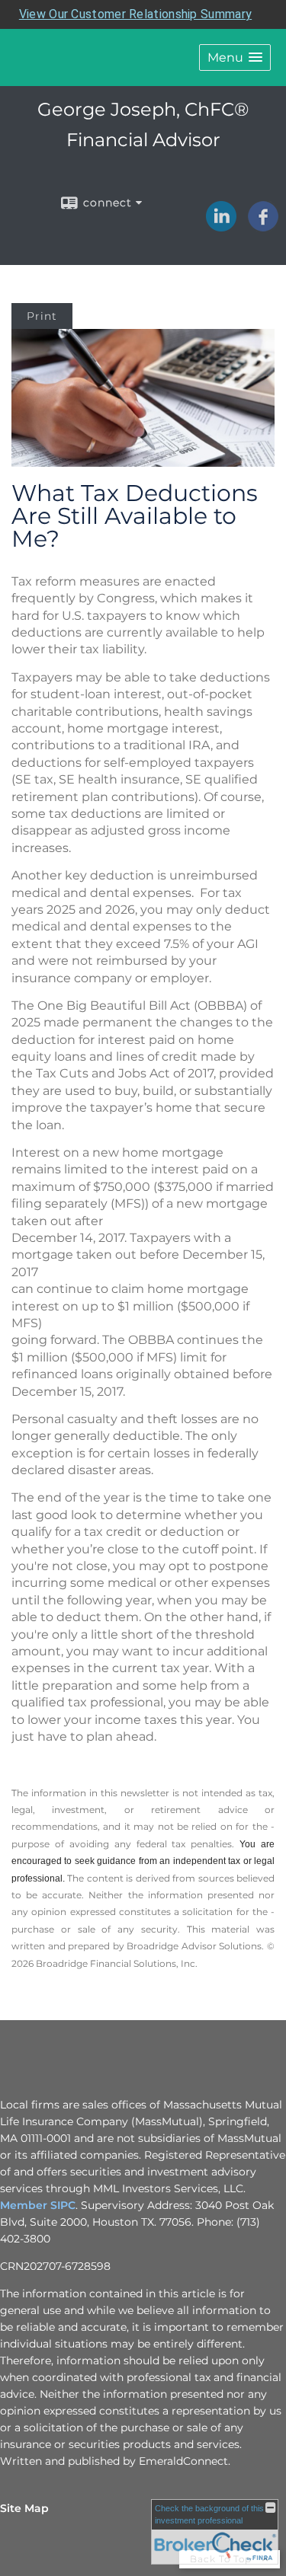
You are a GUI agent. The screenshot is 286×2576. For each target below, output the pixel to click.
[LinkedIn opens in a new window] (221, 226)
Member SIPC (38, 2205)
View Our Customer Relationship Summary (135, 14)
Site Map (24, 2508)
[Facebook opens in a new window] (263, 226)
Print (42, 316)
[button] (235, 57)
